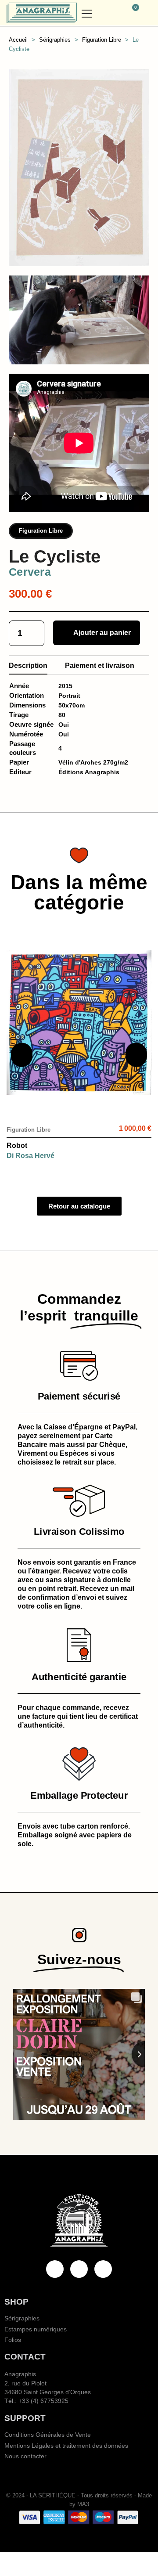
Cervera (30, 572)
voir (79, 1098)
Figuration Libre (41, 531)
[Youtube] (79, 2269)
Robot (17, 1145)
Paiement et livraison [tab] (100, 666)
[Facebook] (55, 2269)
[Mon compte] (148, 13)
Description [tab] (28, 666)
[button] (114, 13)
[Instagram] (103, 2269)
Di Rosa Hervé (31, 1156)
